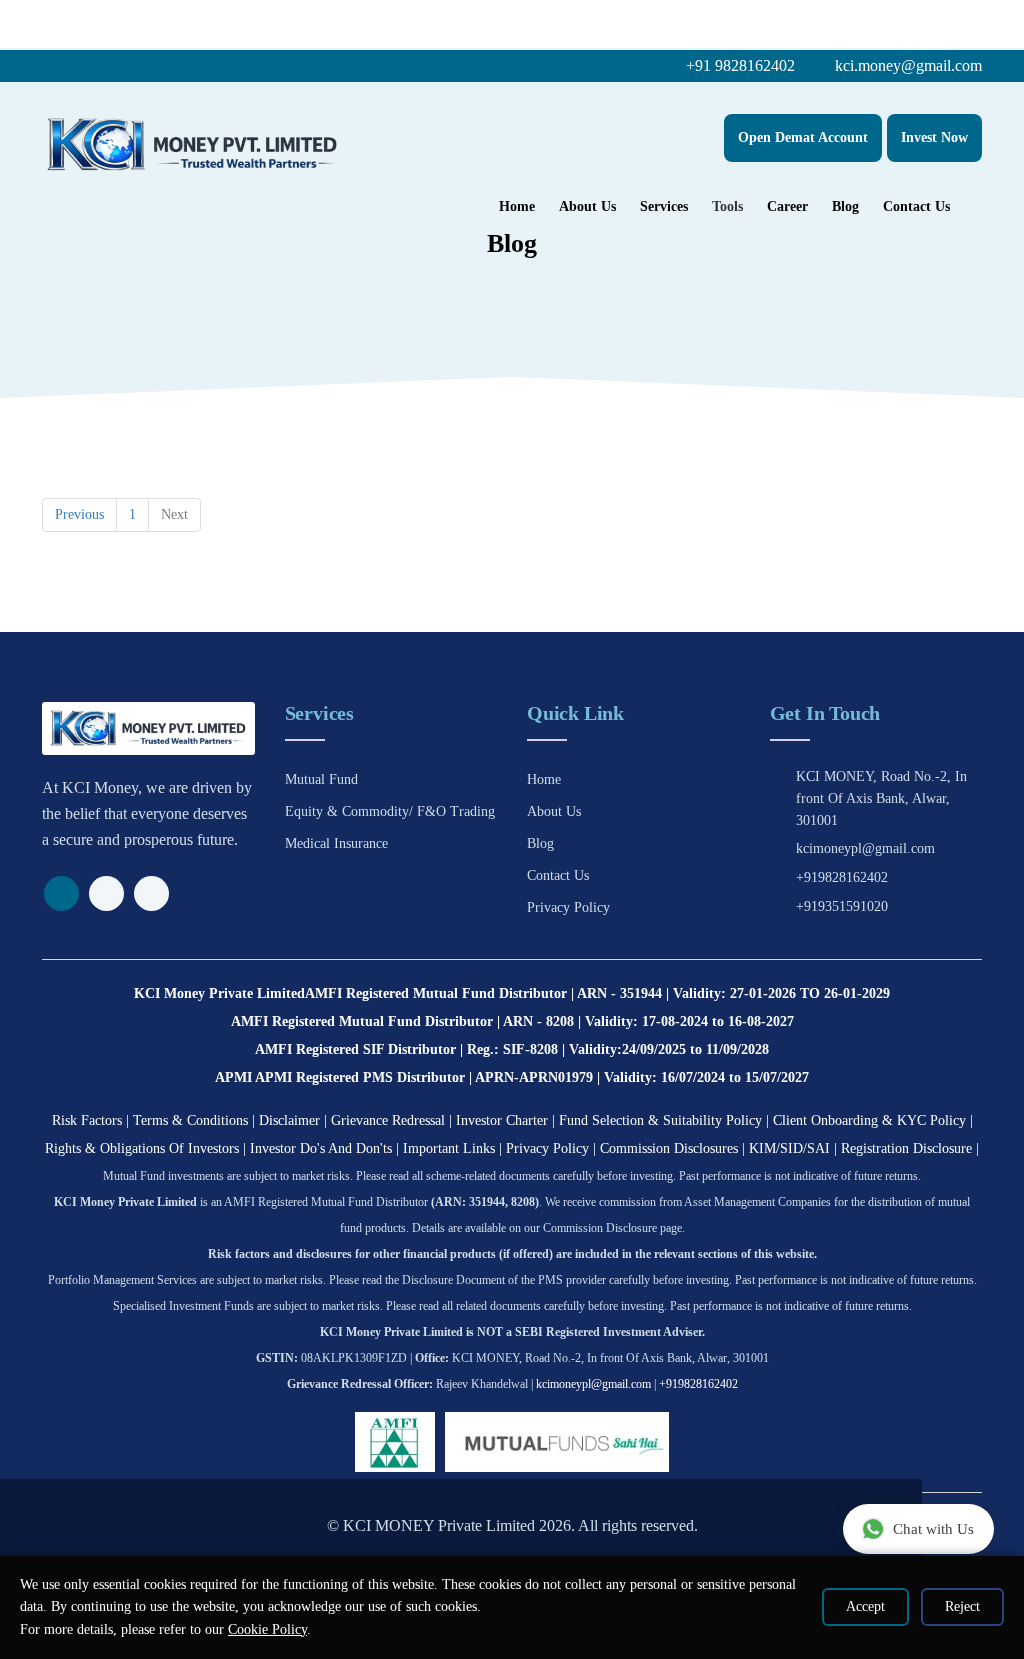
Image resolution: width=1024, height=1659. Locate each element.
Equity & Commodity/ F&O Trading (390, 811)
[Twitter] (106, 893)
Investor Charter (502, 1120)
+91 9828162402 (738, 65)
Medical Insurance (336, 843)
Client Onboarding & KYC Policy (869, 1120)
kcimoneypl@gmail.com (865, 848)
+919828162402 (842, 877)
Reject (962, 1606)
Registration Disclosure (906, 1148)
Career (787, 206)
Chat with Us (933, 1529)
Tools (727, 206)
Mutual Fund (321, 779)
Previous (79, 514)
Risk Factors (87, 1120)
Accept (865, 1606)
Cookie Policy (267, 1629)
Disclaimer (289, 1120)
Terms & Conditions (190, 1120)
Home (517, 206)
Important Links (449, 1148)
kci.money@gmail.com (906, 65)
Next (174, 514)
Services (664, 206)
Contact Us (916, 206)
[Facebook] (61, 893)
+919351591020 (842, 906)
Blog (845, 206)
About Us (587, 206)
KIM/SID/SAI (789, 1148)
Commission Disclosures (669, 1148)
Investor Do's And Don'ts (321, 1148)
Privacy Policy (568, 907)
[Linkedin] (151, 893)
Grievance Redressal (388, 1120)
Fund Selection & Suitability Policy (660, 1120)
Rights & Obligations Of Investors (142, 1148)
